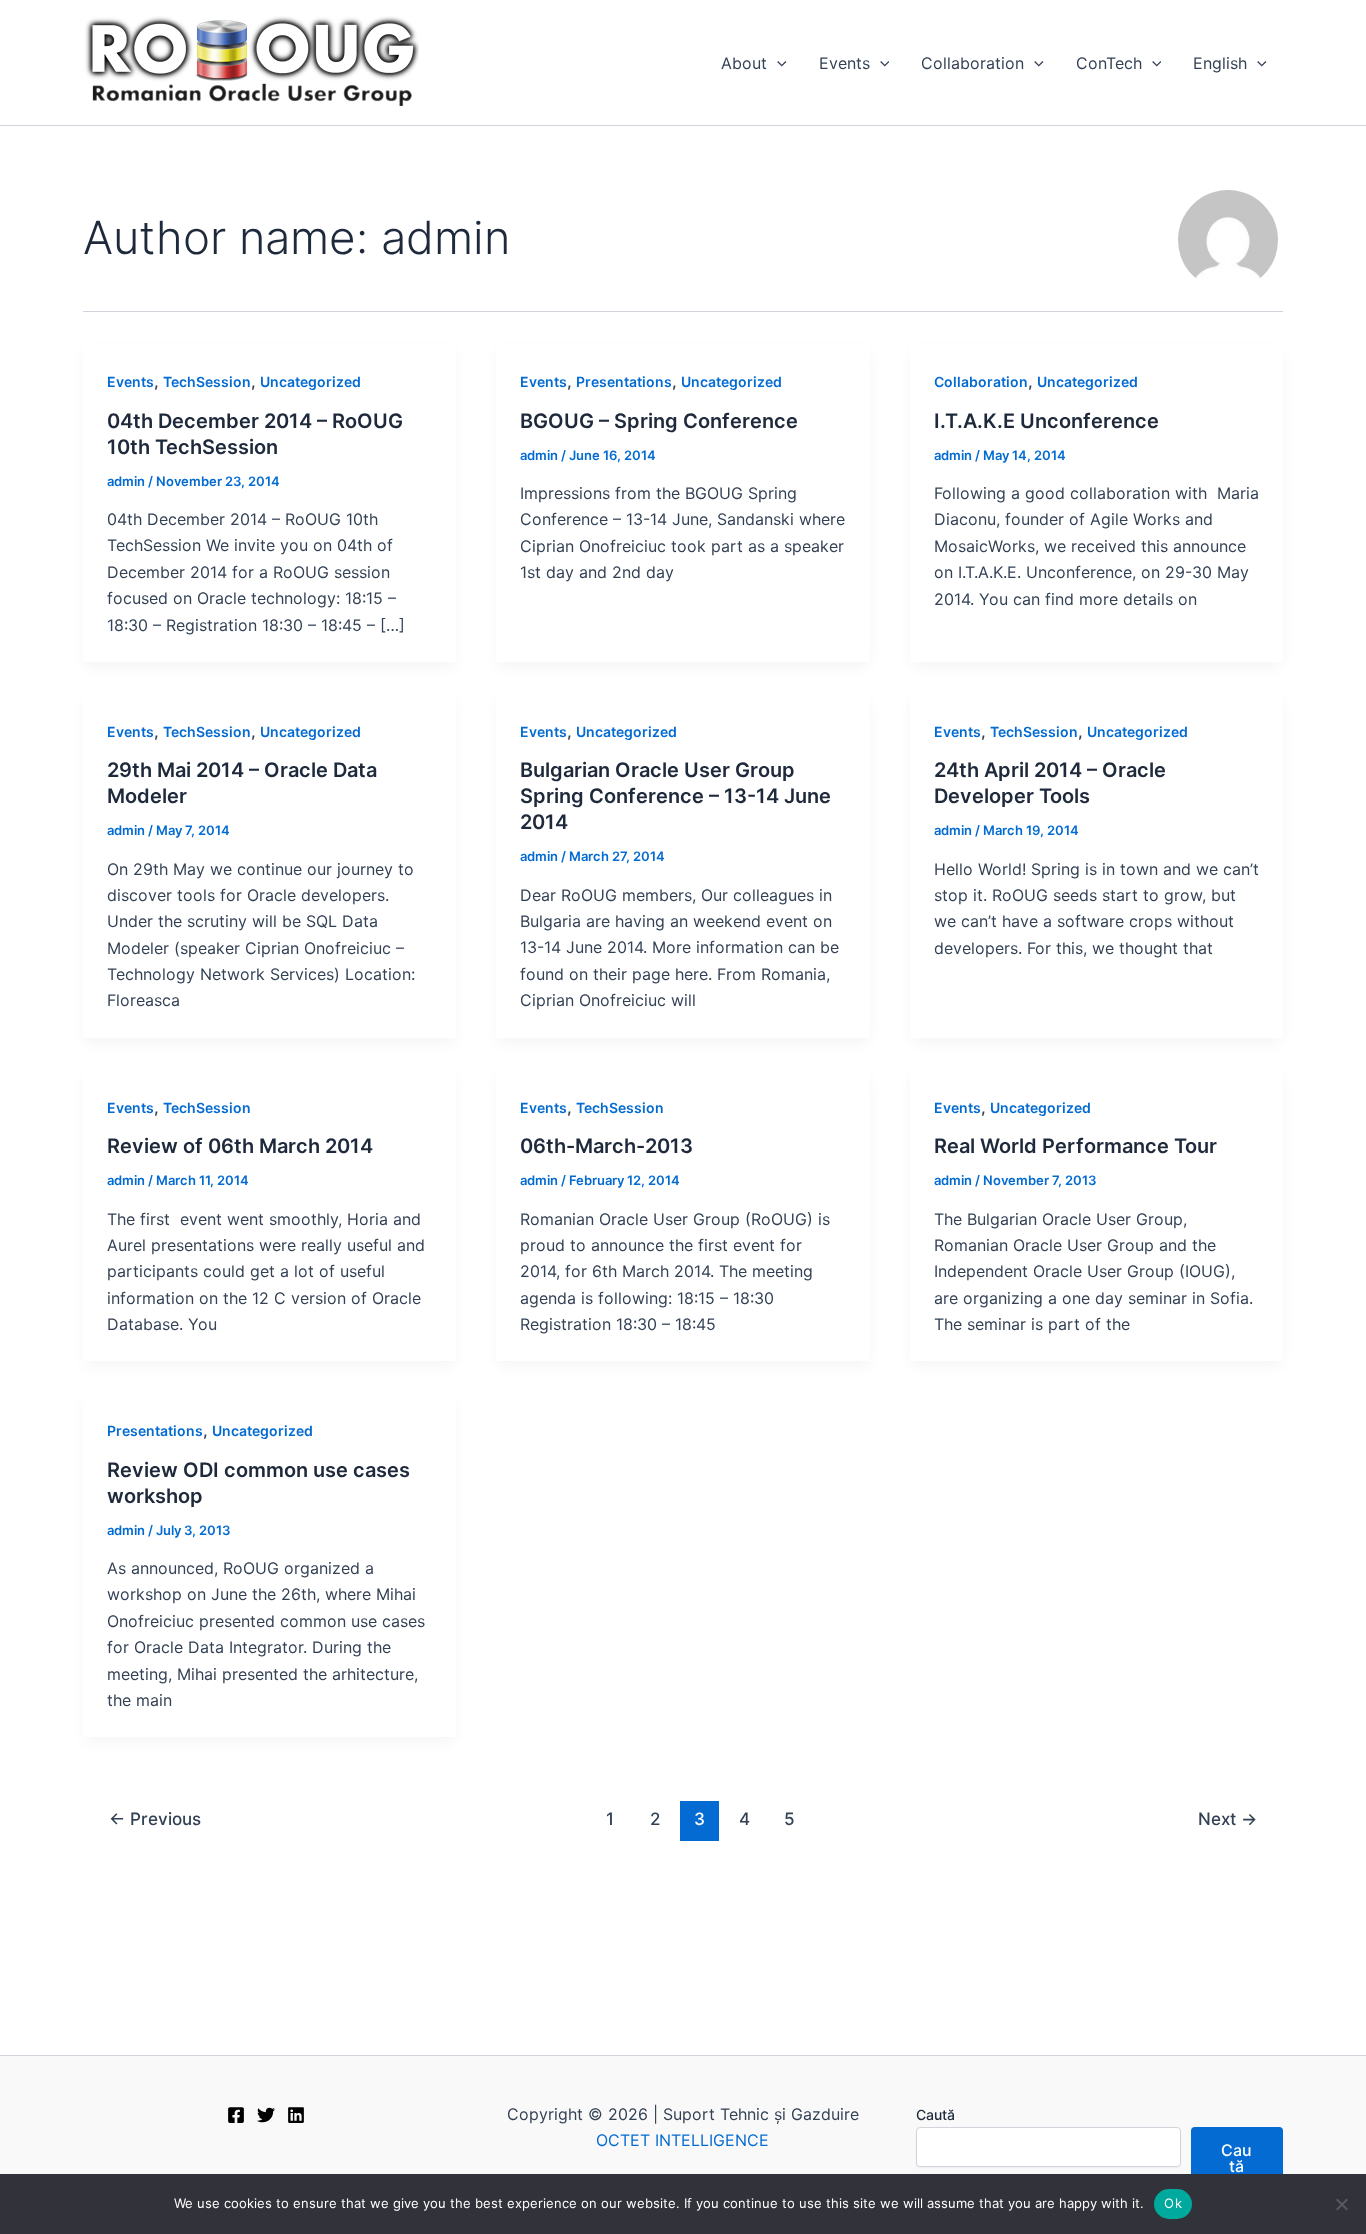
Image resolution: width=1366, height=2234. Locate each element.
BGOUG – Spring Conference (659, 421)
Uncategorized (310, 381)
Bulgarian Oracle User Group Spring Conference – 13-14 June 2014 (675, 796)
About (744, 63)
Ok (1173, 2203)
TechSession (207, 381)
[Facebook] (236, 2115)
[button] (777, 63)
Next (1227, 1818)
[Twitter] (266, 2115)
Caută (935, 2114)
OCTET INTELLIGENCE (682, 2140)
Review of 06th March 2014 (240, 1146)
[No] (1341, 2204)
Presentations (624, 381)
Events (844, 63)
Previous (155, 1818)
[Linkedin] (296, 2115)
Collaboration (972, 63)
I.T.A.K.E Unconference (1046, 421)
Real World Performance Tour (1075, 1146)
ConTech (1109, 63)
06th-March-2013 (606, 1146)
